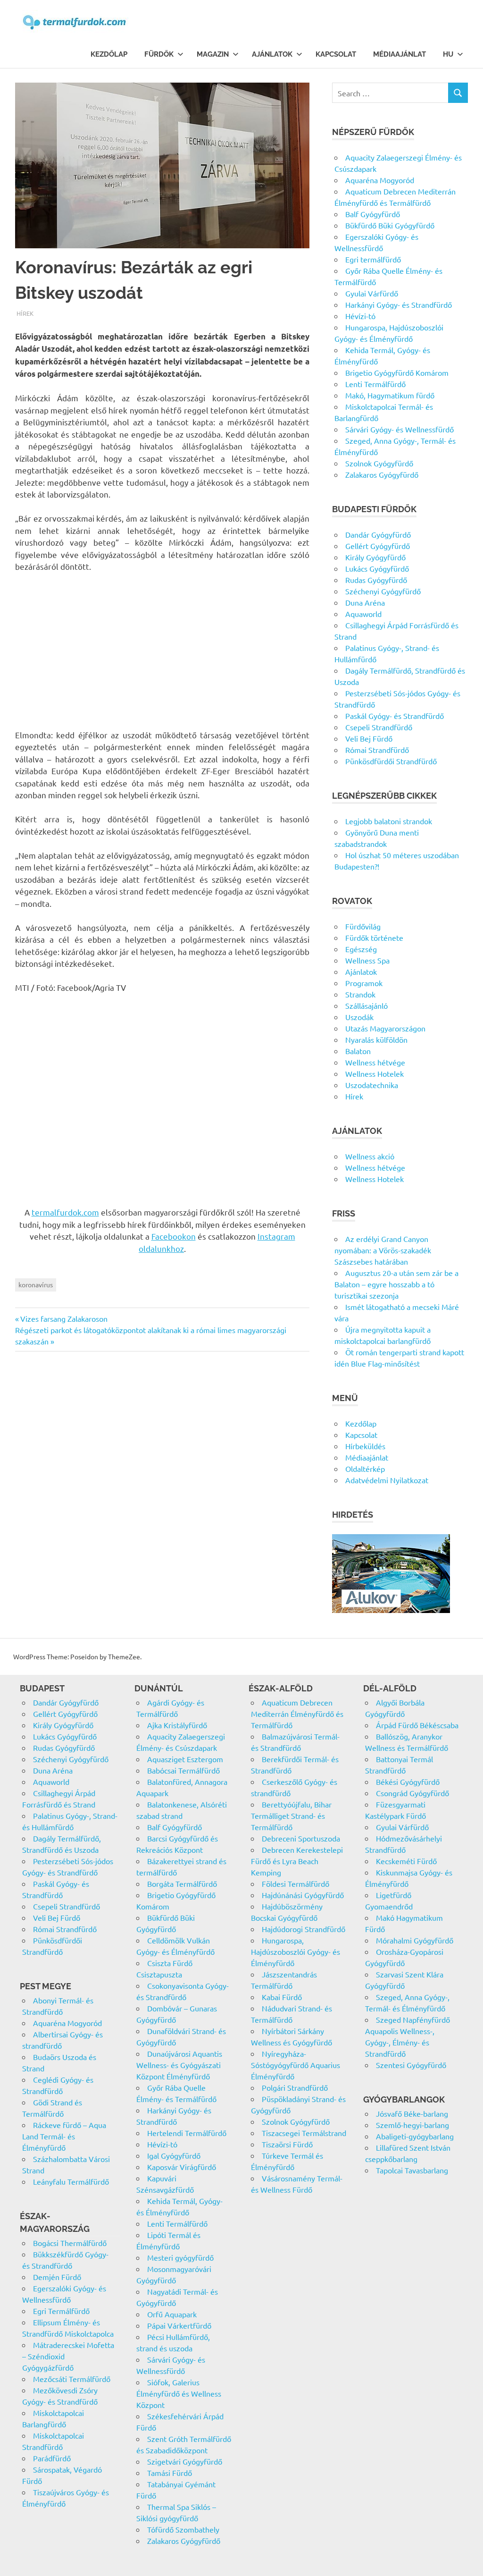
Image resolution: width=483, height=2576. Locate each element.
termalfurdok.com (65, 1212)
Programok (364, 983)
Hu (448, 54)
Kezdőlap (109, 54)
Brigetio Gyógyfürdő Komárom (397, 372)
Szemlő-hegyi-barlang (412, 2125)
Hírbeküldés (365, 1446)
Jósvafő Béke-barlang (412, 2113)
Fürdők (159, 54)
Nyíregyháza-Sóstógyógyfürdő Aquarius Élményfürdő (296, 2065)
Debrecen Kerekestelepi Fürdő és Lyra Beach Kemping (297, 1861)
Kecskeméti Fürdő (406, 1861)
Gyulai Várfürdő (372, 293)
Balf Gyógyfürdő (373, 214)
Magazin (213, 54)
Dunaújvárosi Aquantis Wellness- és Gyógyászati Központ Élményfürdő (179, 2065)
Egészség (361, 949)
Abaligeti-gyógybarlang (415, 2136)
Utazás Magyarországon (385, 1028)
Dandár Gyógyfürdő (378, 534)
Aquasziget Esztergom (185, 1759)
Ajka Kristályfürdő (177, 1725)
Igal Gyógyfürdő (174, 2155)
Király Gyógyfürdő (375, 557)
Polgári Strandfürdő (295, 2087)
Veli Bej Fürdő (369, 738)
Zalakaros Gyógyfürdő (382, 474)
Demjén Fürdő (57, 2277)
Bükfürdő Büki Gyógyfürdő (390, 225)
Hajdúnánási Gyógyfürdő (303, 1895)
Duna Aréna (365, 602)
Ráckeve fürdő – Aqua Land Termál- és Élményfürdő (64, 2136)
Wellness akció (370, 1156)
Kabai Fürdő (282, 1997)
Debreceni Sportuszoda (301, 1838)
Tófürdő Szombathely (183, 2529)
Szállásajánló (366, 1005)
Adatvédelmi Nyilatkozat (387, 1480)
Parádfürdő (52, 2458)
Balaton (358, 1051)
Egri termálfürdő (373, 259)
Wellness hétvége (375, 1062)
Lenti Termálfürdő (375, 384)
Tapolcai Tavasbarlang (412, 2170)
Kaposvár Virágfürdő (182, 2167)
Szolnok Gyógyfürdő (379, 463)
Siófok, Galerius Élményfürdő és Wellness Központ (179, 2393)
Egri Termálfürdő (61, 2311)
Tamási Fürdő (170, 2473)
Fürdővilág (363, 926)
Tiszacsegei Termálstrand (304, 2133)
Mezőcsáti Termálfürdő (72, 2379)
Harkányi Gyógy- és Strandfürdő (399, 304)
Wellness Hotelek (375, 1073)
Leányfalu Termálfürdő (71, 2181)
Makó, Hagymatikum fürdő (390, 395)
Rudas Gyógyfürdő (376, 580)
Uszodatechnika (372, 1085)
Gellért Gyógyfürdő (378, 546)
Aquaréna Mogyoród (380, 180)
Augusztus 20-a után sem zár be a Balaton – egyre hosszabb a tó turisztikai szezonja (396, 1284)
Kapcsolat (336, 54)
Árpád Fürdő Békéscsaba (417, 1725)
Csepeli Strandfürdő (379, 727)
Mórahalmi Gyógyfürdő (415, 1940)
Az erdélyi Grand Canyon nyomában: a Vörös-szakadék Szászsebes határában (383, 1250)
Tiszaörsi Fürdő (287, 2144)
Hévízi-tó (360, 316)
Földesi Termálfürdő (296, 1883)
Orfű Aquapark (172, 2314)
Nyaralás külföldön (376, 1039)
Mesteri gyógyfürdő (180, 2257)
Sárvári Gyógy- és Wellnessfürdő (400, 429)
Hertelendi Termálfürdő (187, 2133)
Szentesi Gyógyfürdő (411, 2065)
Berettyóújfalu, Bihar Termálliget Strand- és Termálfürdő (291, 1816)
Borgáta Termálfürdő (182, 1883)
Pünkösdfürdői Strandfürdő (391, 761)
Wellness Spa (367, 960)
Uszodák (359, 1017)
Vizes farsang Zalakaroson (64, 1318)
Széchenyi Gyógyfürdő (383, 591)
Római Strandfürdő (377, 750)
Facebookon (174, 1236)
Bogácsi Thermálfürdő (70, 2243)
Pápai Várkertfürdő (179, 2325)
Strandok (360, 994)
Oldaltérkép (365, 1469)
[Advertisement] (162, 650)
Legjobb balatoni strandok (389, 821)
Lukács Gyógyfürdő (377, 568)
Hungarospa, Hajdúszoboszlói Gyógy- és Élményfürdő (296, 1951)
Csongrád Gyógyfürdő (412, 1793)
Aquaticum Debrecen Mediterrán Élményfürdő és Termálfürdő (297, 1714)
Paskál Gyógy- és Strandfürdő (395, 716)
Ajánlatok (272, 54)
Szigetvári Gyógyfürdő (185, 2461)
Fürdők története (374, 937)
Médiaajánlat (400, 54)
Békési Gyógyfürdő (408, 1782)
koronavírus (36, 1284)
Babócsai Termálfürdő (183, 1770)
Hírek (25, 313)
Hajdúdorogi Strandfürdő (304, 1929)
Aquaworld (363, 614)
